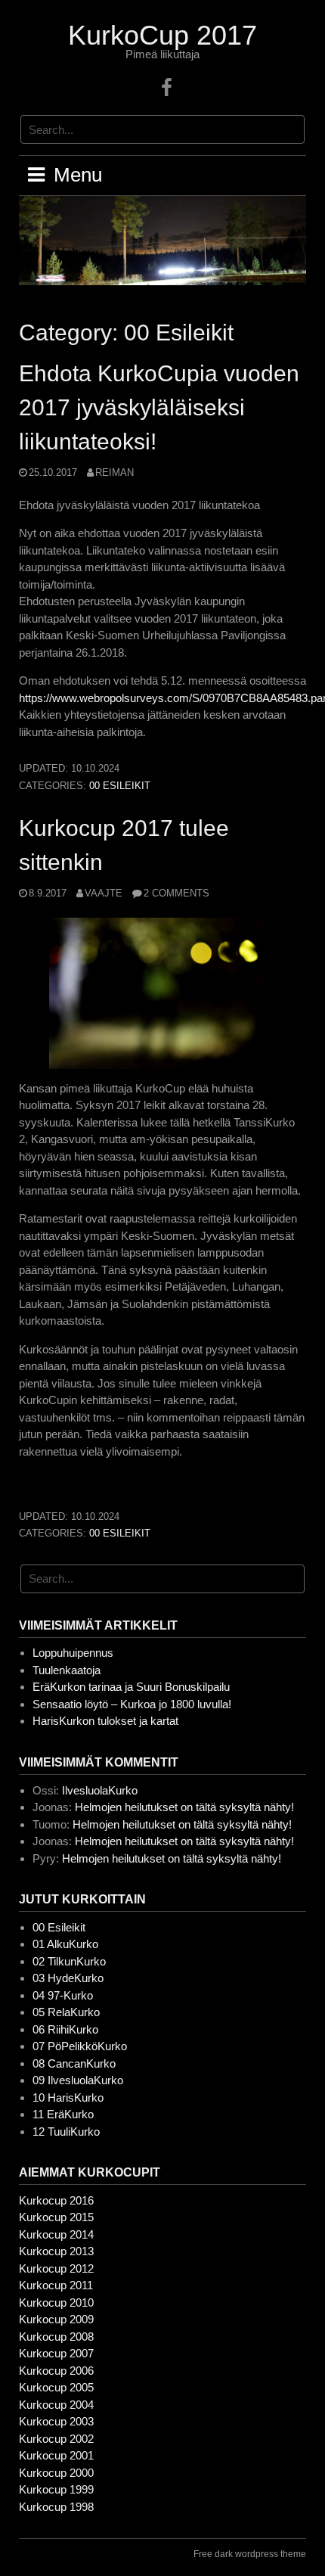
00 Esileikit (120, 786)
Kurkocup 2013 (56, 2251)
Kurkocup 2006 (56, 2371)
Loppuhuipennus (73, 1653)
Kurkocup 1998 (56, 2507)
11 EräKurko (63, 2114)
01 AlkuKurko (65, 1944)
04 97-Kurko (63, 1995)
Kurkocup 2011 (56, 2285)
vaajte (104, 893)
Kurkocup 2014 (56, 2234)
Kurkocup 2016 (56, 2200)
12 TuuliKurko (66, 2132)
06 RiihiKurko (65, 2029)
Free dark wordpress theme (250, 2554)
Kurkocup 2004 (56, 2405)
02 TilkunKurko (69, 1961)
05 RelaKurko (66, 2012)
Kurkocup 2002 (56, 2439)
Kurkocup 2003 (56, 2421)
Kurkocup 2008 (56, 2337)
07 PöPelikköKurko (80, 2046)
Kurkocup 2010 (56, 2303)
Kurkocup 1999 (56, 2489)
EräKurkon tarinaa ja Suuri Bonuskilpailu (131, 1687)
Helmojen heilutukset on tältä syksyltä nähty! (184, 1807)
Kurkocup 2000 (56, 2473)
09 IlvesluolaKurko (78, 2080)
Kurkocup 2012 (56, 2268)
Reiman (115, 472)
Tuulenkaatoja (67, 1670)
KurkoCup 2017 (162, 35)
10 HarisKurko (68, 2097)
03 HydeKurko (68, 1978)
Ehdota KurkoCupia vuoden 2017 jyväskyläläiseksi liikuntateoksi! (159, 407)
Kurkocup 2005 (56, 2387)
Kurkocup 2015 (56, 2217)
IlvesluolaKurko (100, 1790)
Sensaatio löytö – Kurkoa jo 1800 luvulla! (132, 1704)
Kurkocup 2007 (56, 2353)
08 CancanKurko (74, 2063)
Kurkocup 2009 (56, 2319)
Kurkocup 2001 (56, 2455)
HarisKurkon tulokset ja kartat (105, 1721)
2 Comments (176, 893)
